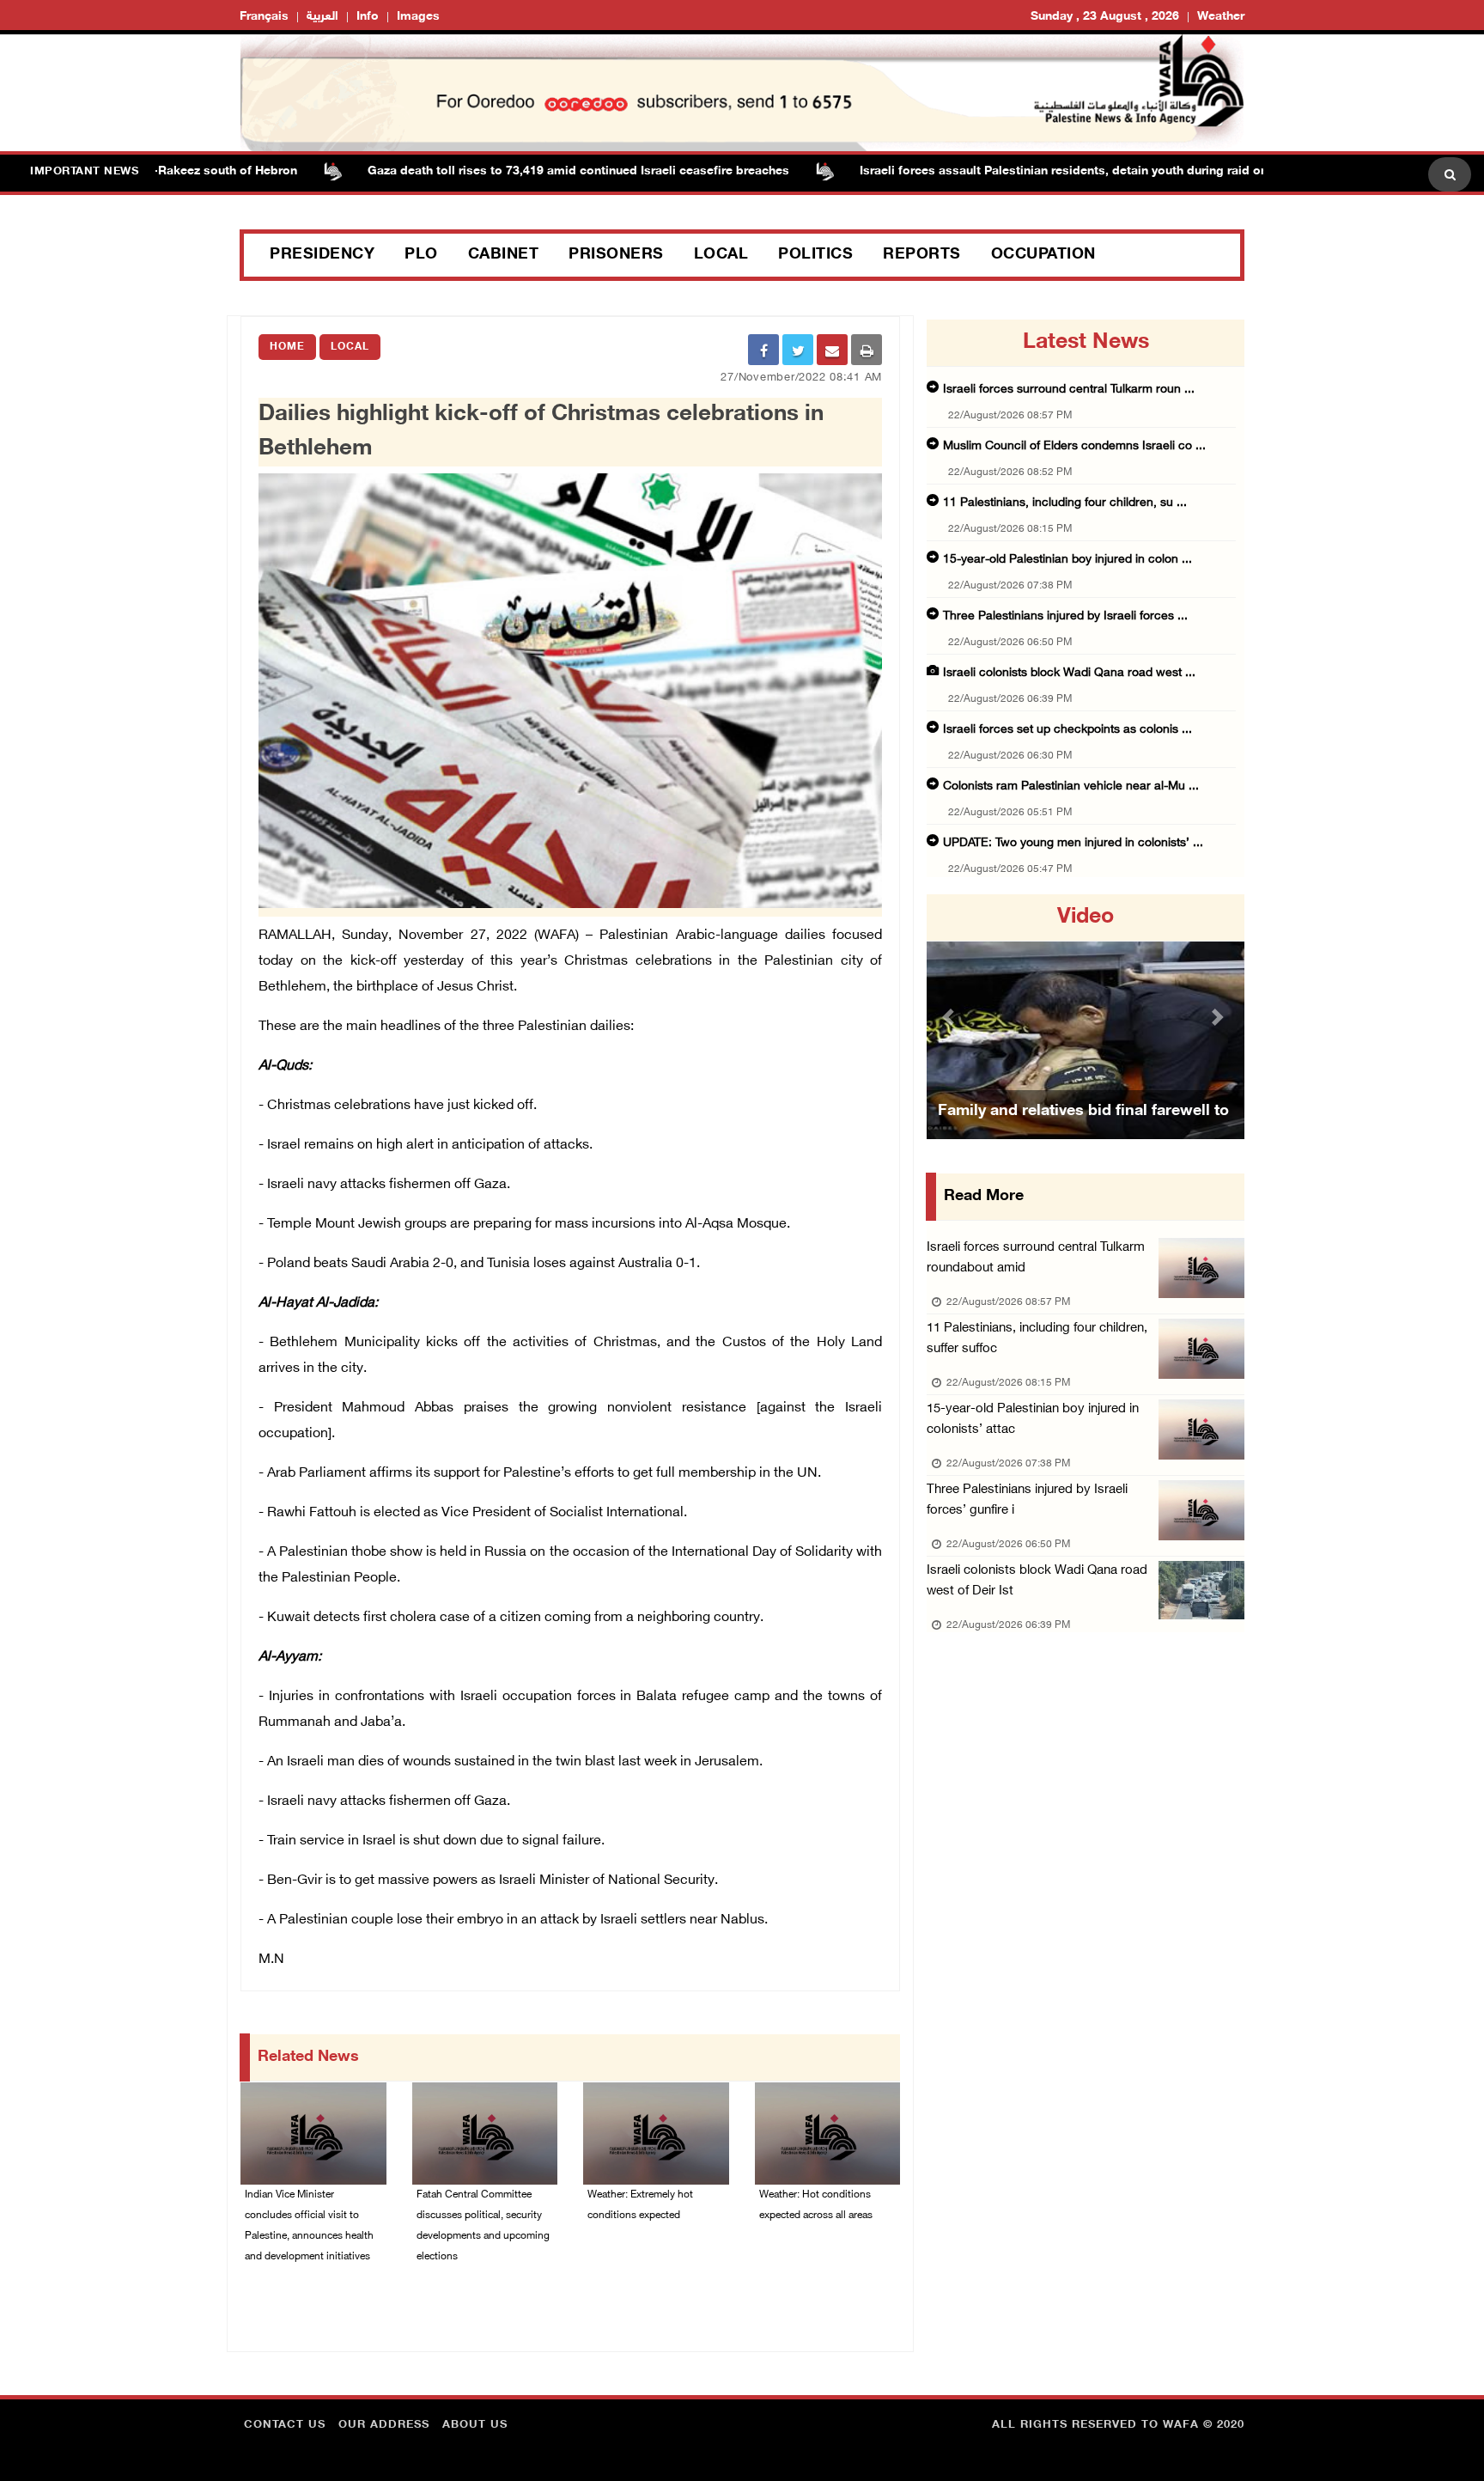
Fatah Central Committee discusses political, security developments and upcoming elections (483, 2226)
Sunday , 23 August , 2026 (1105, 17)
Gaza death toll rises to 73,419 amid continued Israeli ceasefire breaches (521, 171)
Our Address (384, 2425)
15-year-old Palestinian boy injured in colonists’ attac (1033, 1420)
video (1086, 917)
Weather (1221, 17)
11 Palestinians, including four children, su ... (1065, 503)
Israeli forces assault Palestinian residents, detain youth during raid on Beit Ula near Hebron (1067, 171)
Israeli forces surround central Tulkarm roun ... (1069, 390)
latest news (1086, 343)
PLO (421, 255)
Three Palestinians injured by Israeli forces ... (1065, 616)
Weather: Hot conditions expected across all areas (816, 2205)
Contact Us (285, 2425)
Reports (922, 255)
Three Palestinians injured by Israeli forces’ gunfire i (1027, 1500)
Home (287, 347)
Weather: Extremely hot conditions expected (640, 2205)
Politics (815, 255)
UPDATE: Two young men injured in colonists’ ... (1073, 843)
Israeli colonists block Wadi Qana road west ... (1069, 673)
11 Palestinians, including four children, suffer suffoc (1037, 1339)
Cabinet (504, 255)
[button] (951, 1017)
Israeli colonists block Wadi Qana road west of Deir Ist (1037, 1581)
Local (721, 255)
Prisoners (616, 255)
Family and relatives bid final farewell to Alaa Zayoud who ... (1083, 1133)
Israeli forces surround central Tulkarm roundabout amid (1036, 1258)
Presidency (322, 255)
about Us (475, 2425)
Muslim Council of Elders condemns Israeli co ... (1074, 446)
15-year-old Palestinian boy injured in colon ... (1067, 560)
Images (418, 17)
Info (368, 17)
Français (264, 17)
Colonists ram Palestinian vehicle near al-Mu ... (1071, 786)
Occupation (1043, 255)
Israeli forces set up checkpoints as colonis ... (1067, 730)
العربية (322, 17)
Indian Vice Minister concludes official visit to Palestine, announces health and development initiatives (309, 2226)
